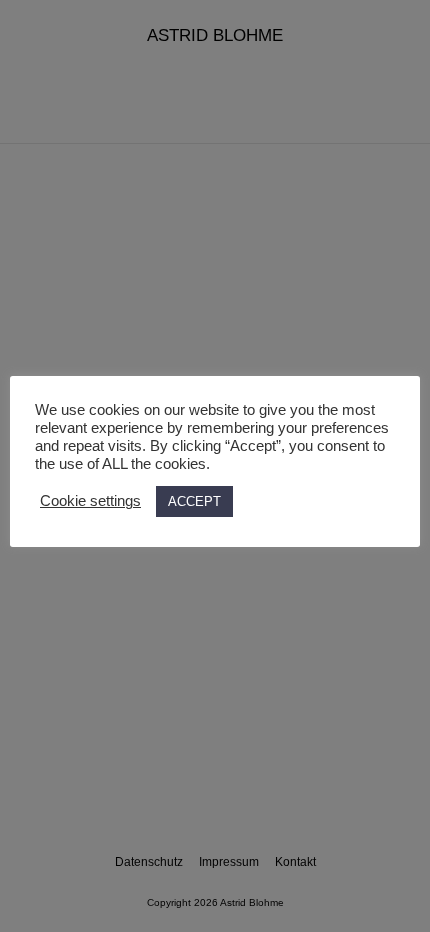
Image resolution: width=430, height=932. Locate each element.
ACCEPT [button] (194, 501)
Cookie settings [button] (90, 501)
